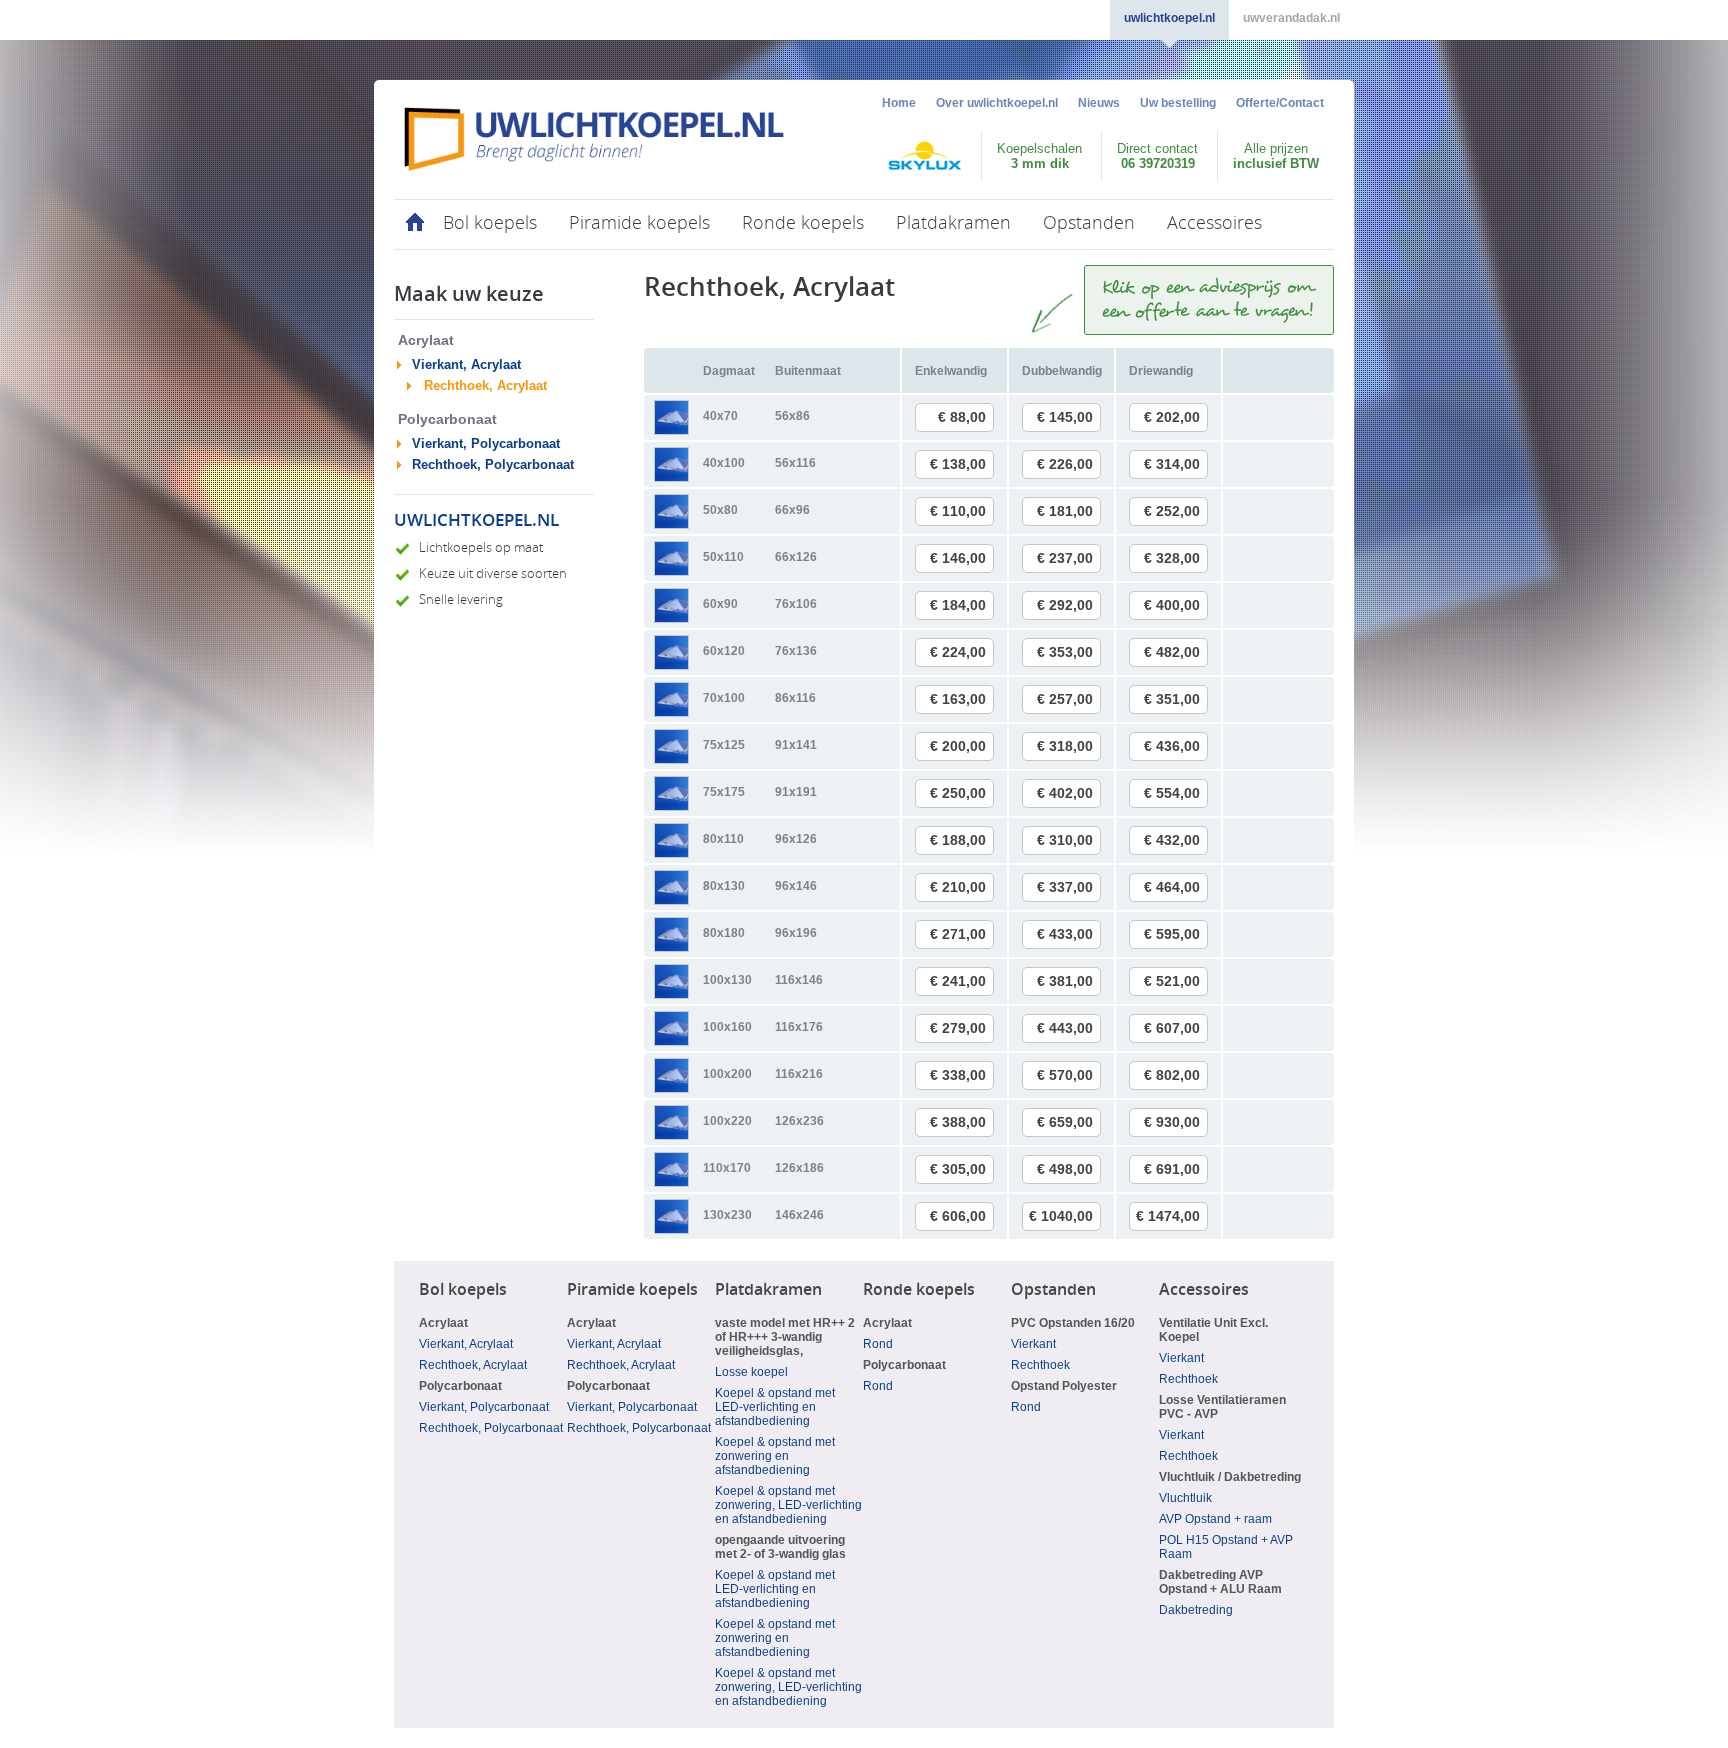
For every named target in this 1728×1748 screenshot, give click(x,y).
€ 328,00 (1172, 558)
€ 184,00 (958, 605)
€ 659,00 (1065, 1122)
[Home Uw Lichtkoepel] (594, 139)
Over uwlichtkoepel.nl (997, 103)
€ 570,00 (1065, 1075)
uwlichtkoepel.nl (1169, 18)
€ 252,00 (1172, 511)
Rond (878, 1344)
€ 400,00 (1172, 605)
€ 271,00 (958, 934)
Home (899, 103)
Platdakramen (953, 223)
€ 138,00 (958, 464)
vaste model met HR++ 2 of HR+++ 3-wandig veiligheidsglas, (785, 1337)
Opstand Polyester (1064, 1386)
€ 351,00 (1172, 699)
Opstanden (1089, 223)
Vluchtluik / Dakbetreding (1230, 1477)
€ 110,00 (958, 511)
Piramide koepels (639, 223)
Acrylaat (443, 1323)
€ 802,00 (1172, 1075)
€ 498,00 (1065, 1169)
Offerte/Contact (1280, 103)
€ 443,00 (1065, 1028)
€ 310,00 (1065, 840)
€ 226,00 (1065, 464)
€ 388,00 (958, 1122)
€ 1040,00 (1061, 1216)
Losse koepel (751, 1372)
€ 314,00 (1172, 464)
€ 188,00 (958, 840)
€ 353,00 (1065, 652)
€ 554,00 (1172, 793)
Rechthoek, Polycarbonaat (493, 464)
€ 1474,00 (1168, 1216)
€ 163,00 (958, 699)
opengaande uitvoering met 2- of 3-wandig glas (780, 1547)
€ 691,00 (1172, 1169)
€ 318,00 (1065, 746)
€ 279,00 (958, 1028)
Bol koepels (490, 223)
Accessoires (1214, 223)
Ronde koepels (803, 223)
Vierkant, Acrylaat (466, 364)
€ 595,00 (1172, 934)
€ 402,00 (1065, 793)
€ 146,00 (958, 558)
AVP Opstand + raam (1215, 1519)
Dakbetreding (1196, 1610)
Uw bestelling (1178, 103)
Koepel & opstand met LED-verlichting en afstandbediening (775, 1407)
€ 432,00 (1172, 840)
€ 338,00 (958, 1075)
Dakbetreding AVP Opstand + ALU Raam (1220, 1582)
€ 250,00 (958, 793)
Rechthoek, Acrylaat (485, 385)
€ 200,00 (958, 746)
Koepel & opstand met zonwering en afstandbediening (775, 1456)
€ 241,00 (958, 981)
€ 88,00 (962, 417)
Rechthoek (1040, 1365)
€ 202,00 (1172, 417)
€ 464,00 (1172, 887)
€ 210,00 (958, 887)
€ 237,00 (1065, 558)
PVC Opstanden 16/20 (1073, 1323)
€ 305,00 (958, 1169)
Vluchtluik (1185, 1498)
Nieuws (1099, 103)
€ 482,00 (1172, 652)
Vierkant (1033, 1344)
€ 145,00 (1065, 417)
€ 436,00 (1172, 746)
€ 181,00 (1065, 511)
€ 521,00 (1172, 981)
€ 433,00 (1065, 934)
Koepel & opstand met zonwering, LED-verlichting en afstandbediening (788, 1505)
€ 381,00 (1065, 981)
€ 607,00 (1172, 1028)
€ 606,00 (958, 1216)
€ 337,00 (1065, 887)
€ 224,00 (958, 652)
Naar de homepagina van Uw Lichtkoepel (410, 224)
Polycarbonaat (460, 1386)
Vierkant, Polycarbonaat (486, 443)
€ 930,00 (1172, 1122)
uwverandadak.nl (1291, 18)
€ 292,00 (1065, 605)
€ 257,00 (1065, 699)
